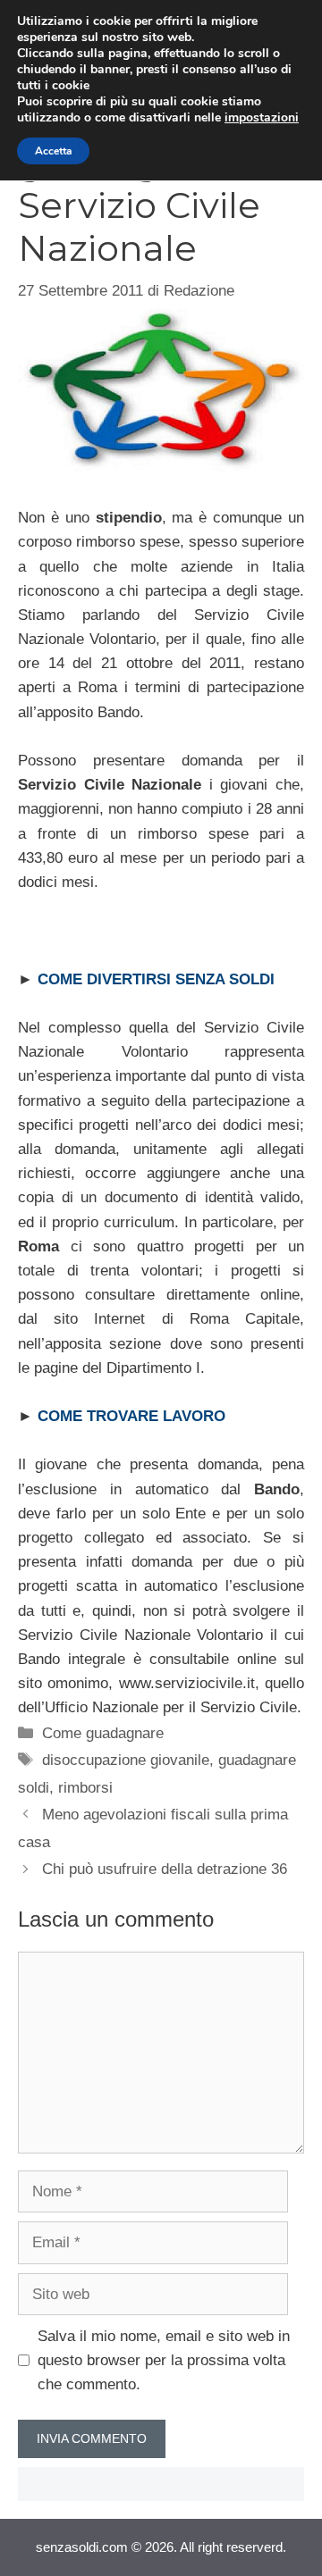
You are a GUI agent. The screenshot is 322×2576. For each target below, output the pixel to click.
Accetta (53, 151)
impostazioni (262, 118)
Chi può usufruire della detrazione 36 (165, 1869)
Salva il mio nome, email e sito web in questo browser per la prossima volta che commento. (164, 2360)
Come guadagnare (103, 1733)
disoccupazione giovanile (126, 1760)
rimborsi (85, 1788)
